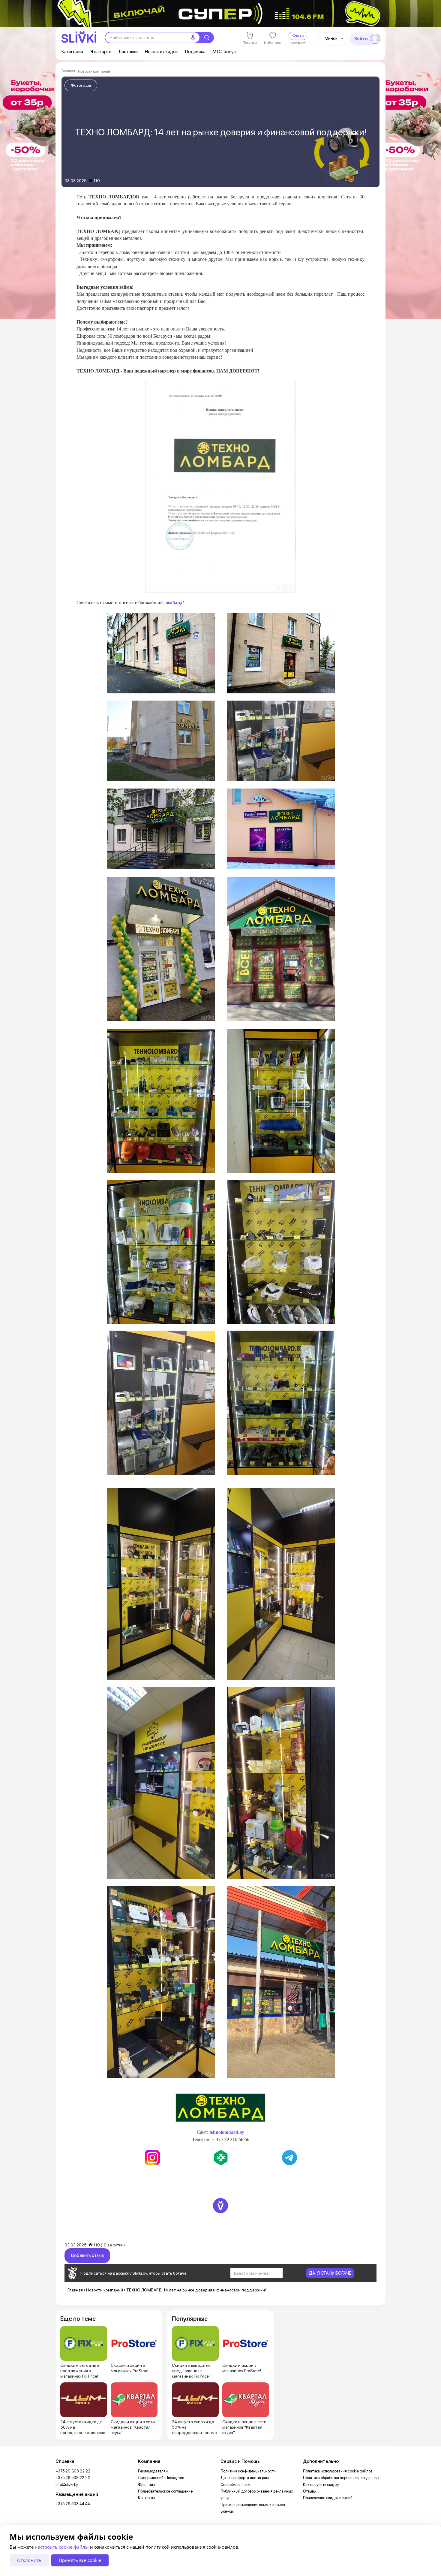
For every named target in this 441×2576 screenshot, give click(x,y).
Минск (331, 38)
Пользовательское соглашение (165, 2491)
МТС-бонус (224, 52)
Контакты (146, 2498)
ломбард (173, 602)
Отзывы (310, 2491)
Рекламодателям (153, 2471)
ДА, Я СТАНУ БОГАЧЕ (330, 2273)
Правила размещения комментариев (253, 2505)
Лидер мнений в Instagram (161, 2478)
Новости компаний (94, 71)
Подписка (195, 52)
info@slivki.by (67, 2485)
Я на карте (101, 52)
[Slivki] (79, 37)
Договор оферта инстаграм (245, 2478)
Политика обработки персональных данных (341, 2478)
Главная (68, 71)
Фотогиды (81, 85)
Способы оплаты (235, 2485)
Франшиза (147, 2485)
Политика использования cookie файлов (338, 2471)
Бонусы (227, 2511)
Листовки (128, 52)
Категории (72, 52)
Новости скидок (161, 52)
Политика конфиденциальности (248, 2471)
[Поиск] (207, 38)
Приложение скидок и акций (328, 2498)
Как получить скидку (321, 2485)
